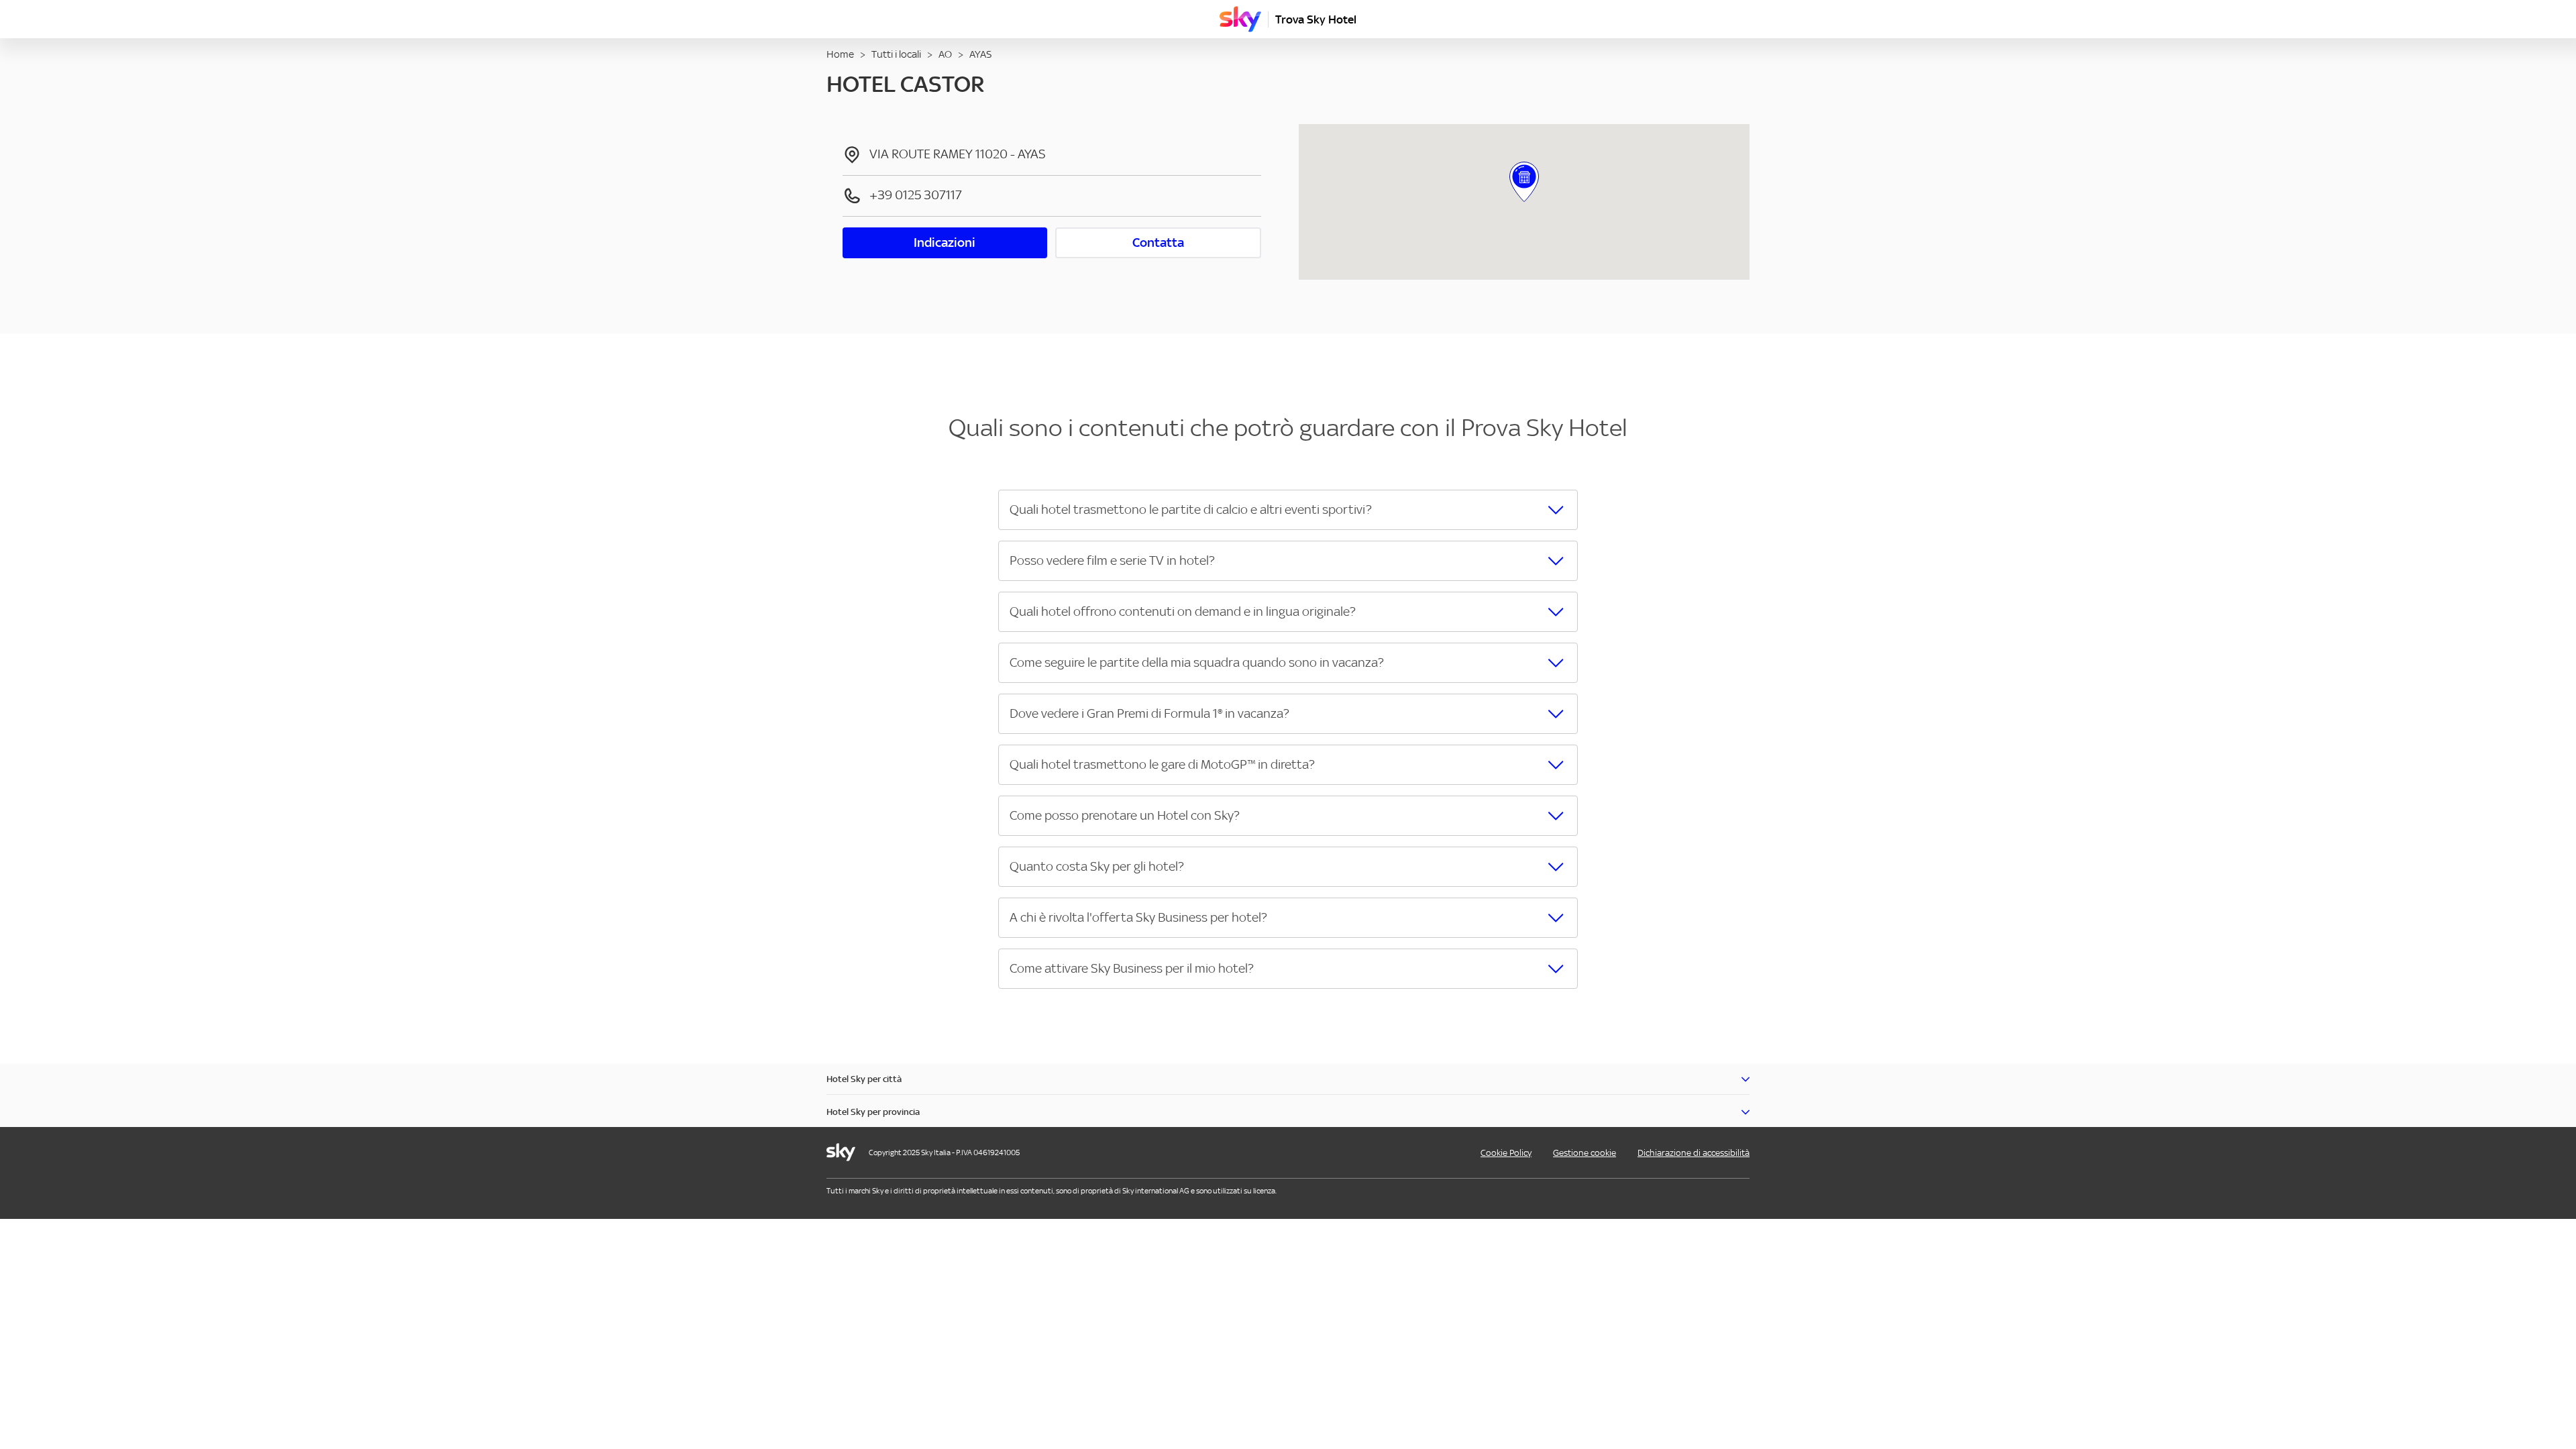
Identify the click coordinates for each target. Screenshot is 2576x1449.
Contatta (1158, 243)
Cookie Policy (1506, 1153)
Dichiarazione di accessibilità (1694, 1153)
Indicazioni (945, 243)
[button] (1288, 510)
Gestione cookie (1585, 1153)
